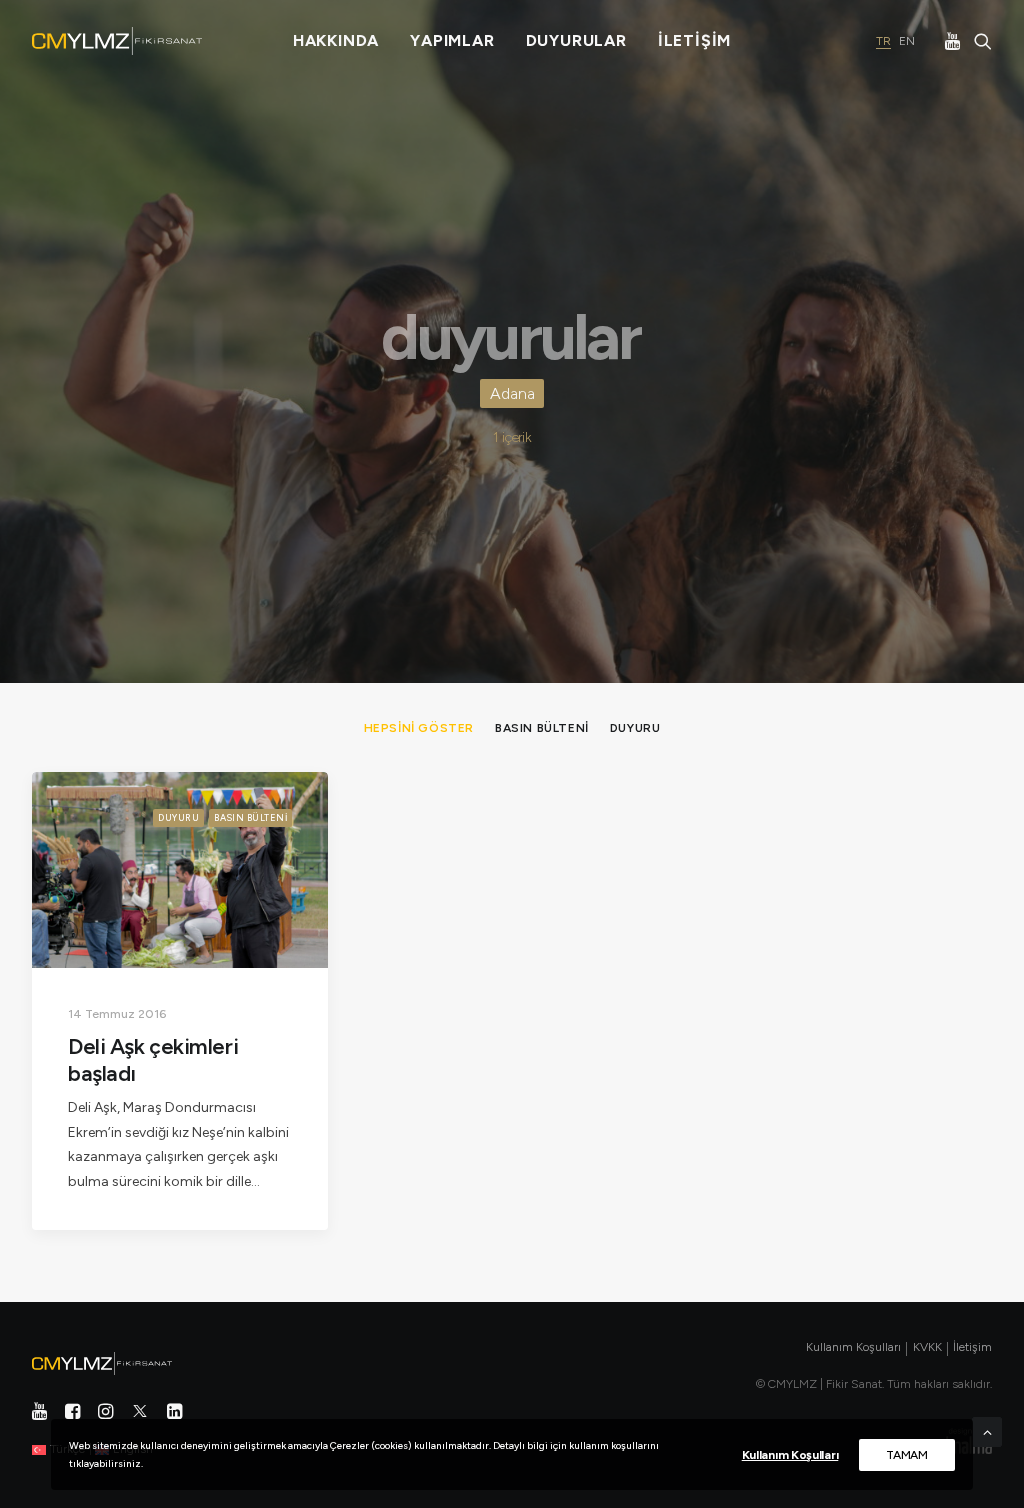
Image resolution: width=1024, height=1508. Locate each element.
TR (883, 41)
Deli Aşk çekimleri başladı (153, 1059)
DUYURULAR (576, 40)
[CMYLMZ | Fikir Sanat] (117, 41)
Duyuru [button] (635, 728)
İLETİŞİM (694, 40)
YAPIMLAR (452, 40)
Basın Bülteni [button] (542, 728)
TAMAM (907, 1455)
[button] (954, 41)
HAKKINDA (336, 40)
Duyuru (178, 817)
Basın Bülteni (250, 817)
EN (907, 41)
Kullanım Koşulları (790, 1455)
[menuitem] (336, 41)
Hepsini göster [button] (419, 728)
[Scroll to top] (987, 1431)
